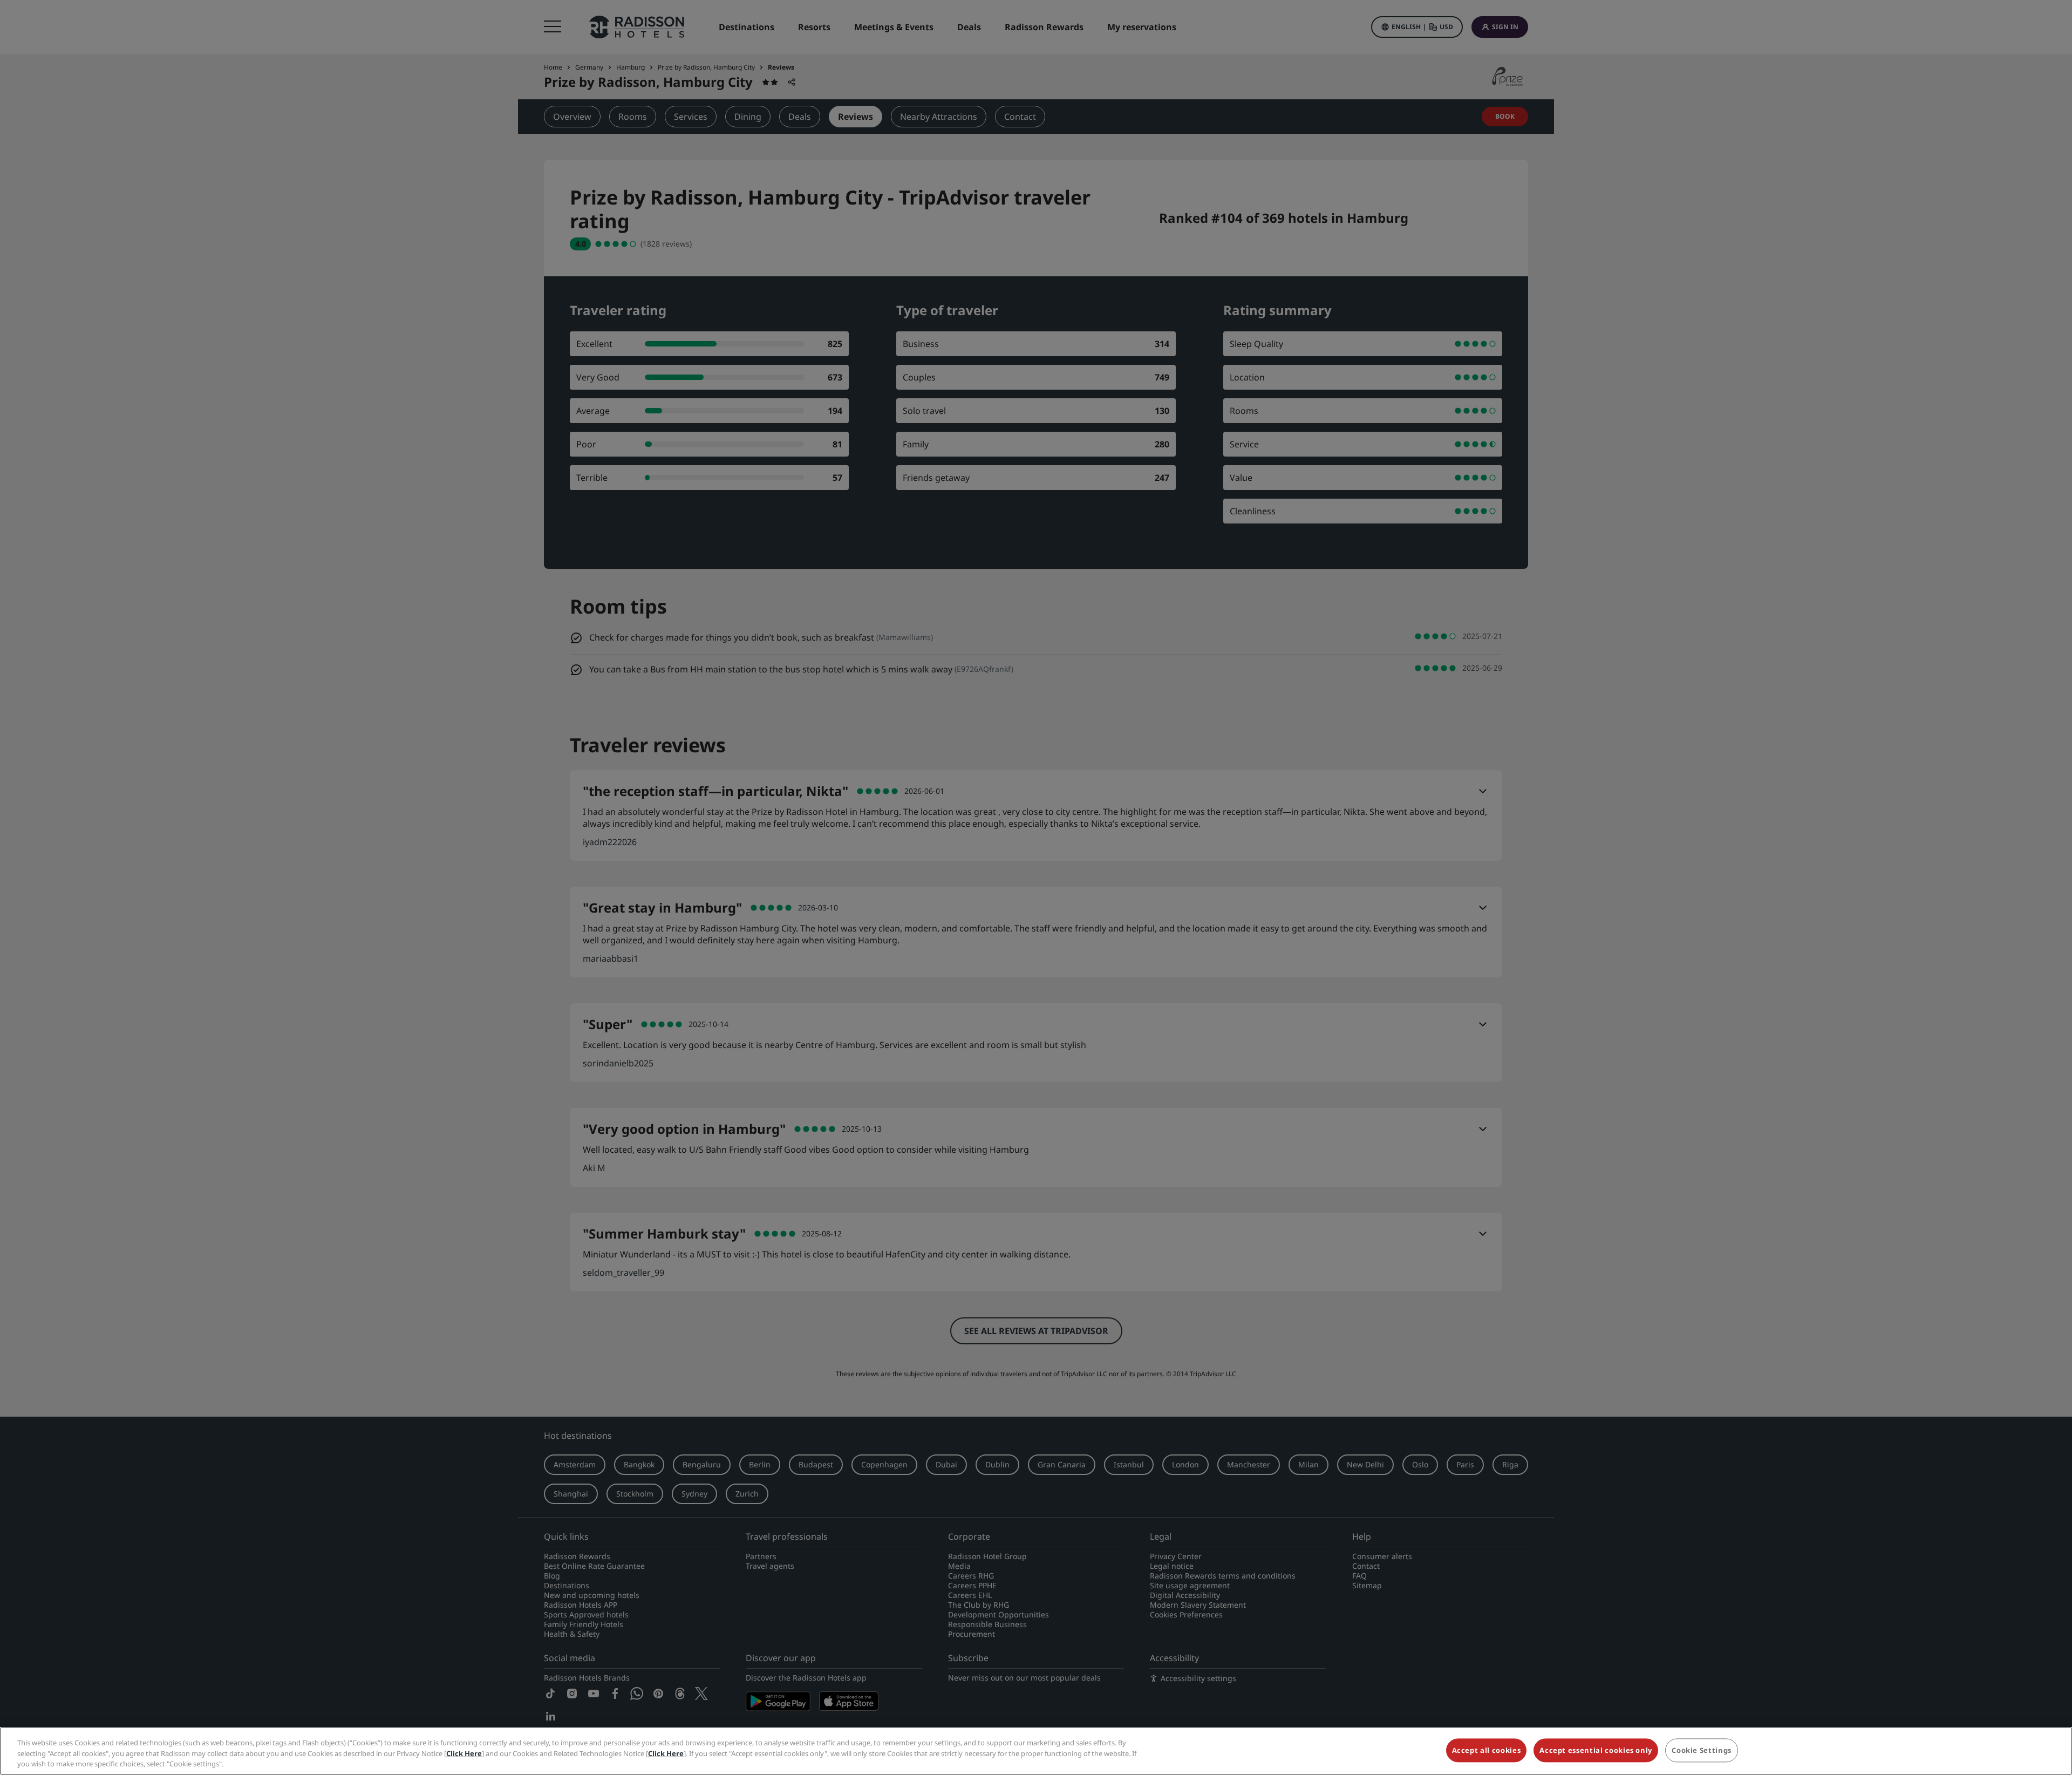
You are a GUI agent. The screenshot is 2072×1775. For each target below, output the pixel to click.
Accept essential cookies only (1596, 1750)
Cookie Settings (1702, 1750)
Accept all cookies (1487, 1750)
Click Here (464, 1753)
